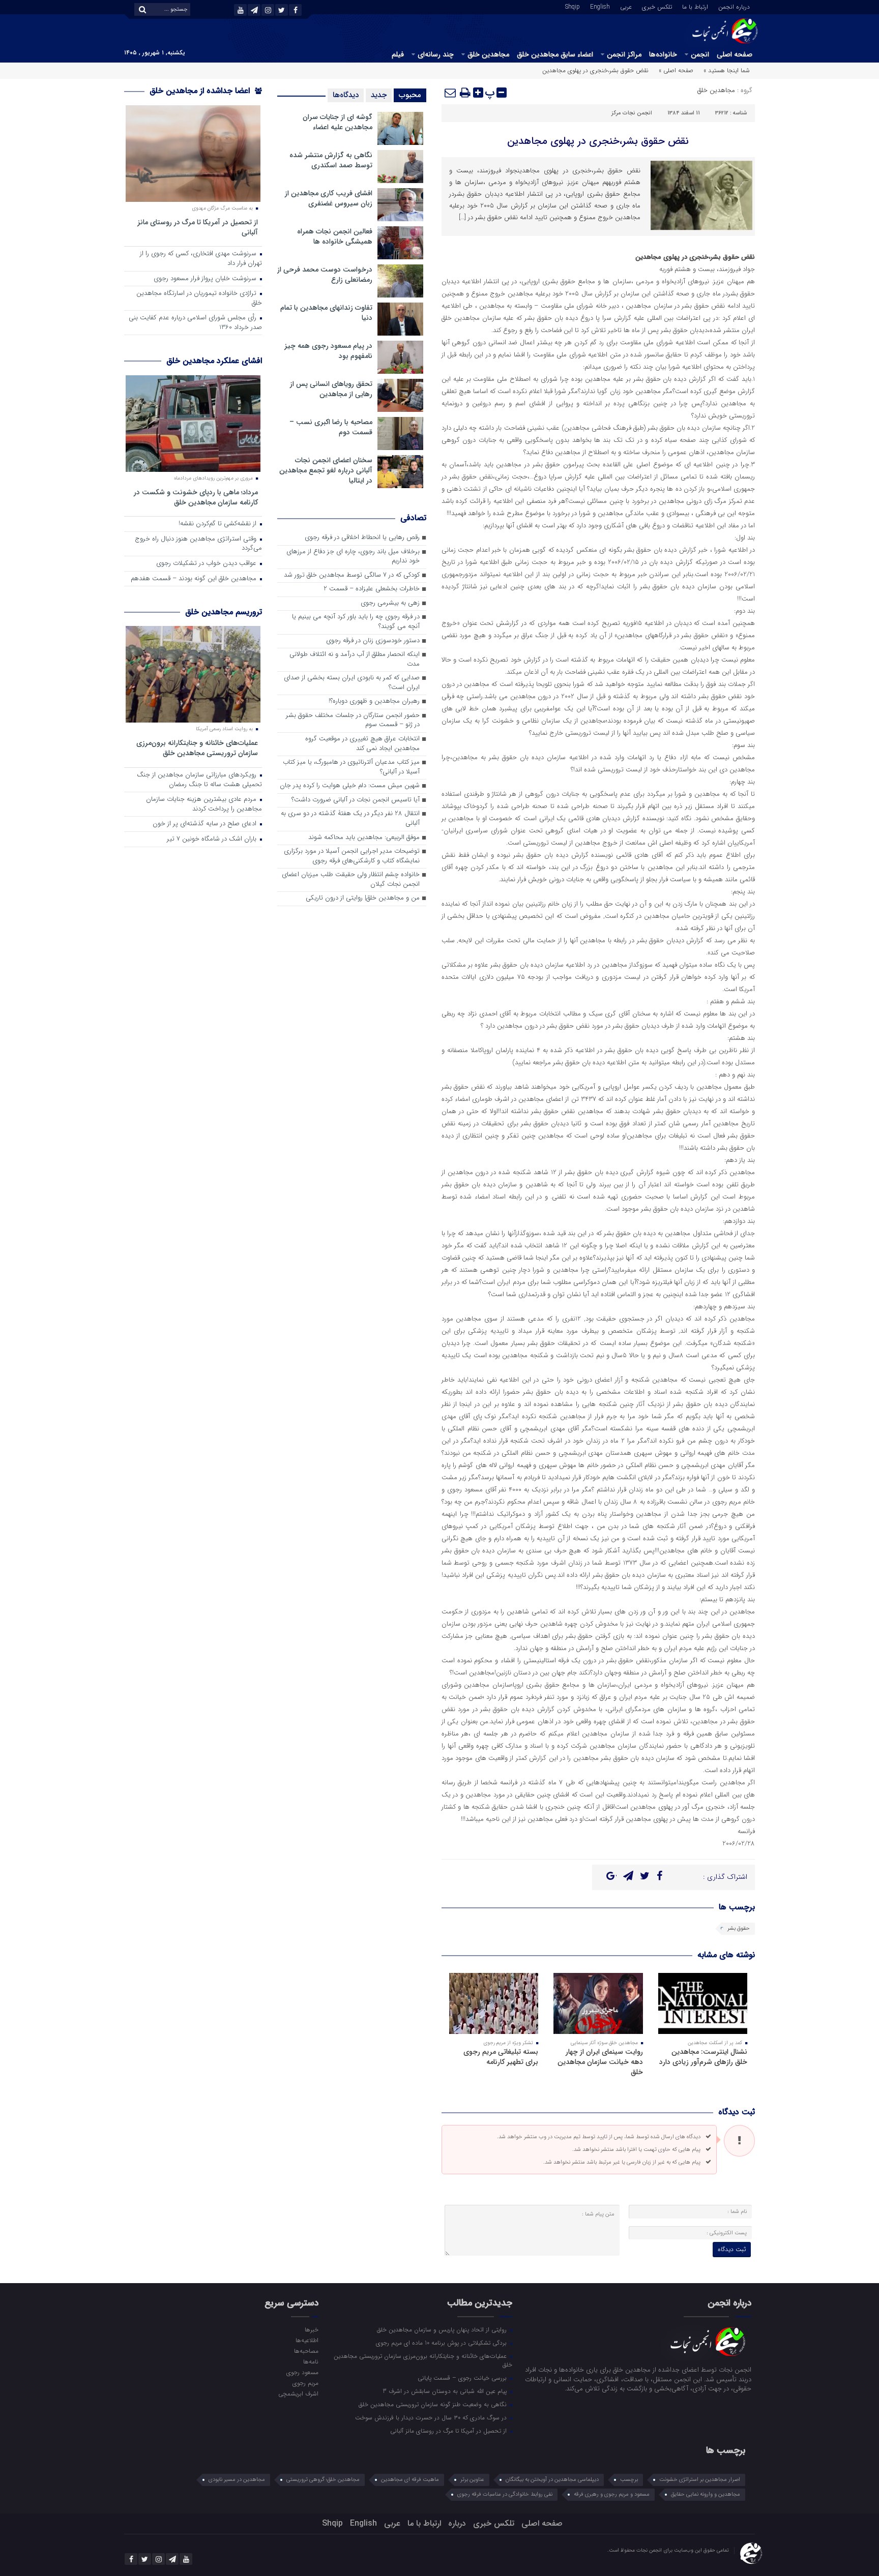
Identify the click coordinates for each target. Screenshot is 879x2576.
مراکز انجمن (624, 54)
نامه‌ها (311, 2361)
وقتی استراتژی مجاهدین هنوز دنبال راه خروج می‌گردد (198, 544)
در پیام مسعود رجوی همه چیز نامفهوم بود (328, 351)
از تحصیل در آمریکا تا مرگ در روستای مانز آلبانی (198, 227)
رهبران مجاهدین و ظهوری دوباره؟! (374, 701)
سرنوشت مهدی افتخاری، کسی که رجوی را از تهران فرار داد (201, 259)
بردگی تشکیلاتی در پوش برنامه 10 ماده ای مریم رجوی (442, 2343)
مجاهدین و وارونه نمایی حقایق (706, 2494)
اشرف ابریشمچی (298, 2393)
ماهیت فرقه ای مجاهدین (410, 2480)
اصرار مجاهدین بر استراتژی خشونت (700, 2480)
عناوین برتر (472, 2480)
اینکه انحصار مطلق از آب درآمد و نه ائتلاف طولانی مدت (355, 660)
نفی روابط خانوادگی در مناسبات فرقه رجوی (505, 2494)
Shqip (573, 6)
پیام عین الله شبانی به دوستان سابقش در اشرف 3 (446, 2391)
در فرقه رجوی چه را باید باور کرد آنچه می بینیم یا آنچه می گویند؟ (356, 622)
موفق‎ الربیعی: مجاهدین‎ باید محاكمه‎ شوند (364, 838)
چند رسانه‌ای (436, 54)
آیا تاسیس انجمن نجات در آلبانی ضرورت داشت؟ (356, 800)
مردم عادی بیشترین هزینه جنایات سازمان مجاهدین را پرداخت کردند (204, 804)
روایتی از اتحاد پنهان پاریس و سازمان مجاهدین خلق (443, 2329)
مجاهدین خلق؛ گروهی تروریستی (323, 2480)
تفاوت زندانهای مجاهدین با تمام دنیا (326, 313)
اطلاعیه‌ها (307, 2340)
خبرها (311, 2329)
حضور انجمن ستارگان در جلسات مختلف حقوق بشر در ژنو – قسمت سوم (353, 721)
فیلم (398, 54)
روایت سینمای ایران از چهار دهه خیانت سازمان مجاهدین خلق (600, 2062)
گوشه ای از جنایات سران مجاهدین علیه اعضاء (338, 122)
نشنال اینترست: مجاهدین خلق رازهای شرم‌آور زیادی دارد (703, 2057)
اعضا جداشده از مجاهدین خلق (201, 91)
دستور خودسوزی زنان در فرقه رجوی (373, 641)
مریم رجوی (305, 2383)
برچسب (629, 2480)
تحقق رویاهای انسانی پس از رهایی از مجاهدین (331, 389)
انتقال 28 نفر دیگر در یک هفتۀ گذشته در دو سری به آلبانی (350, 819)
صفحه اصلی (735, 54)
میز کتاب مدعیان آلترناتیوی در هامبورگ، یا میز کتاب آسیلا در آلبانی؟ (351, 767)
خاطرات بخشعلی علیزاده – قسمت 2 (372, 589)
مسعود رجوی (302, 2372)
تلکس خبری (657, 6)
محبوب (410, 95)
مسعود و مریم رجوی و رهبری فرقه (612, 2494)
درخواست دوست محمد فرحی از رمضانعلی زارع (325, 275)
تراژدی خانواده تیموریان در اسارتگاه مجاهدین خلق (199, 298)
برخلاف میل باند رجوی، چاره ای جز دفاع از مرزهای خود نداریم (353, 557)
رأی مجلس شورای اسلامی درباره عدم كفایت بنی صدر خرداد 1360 (195, 323)
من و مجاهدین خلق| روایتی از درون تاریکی (363, 898)
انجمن (700, 54)
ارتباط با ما (695, 6)
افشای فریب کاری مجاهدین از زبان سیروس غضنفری (329, 198)
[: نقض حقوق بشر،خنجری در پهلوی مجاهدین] (451, 93)
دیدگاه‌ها (346, 95)
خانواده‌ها (663, 54)
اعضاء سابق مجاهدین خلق (555, 54)
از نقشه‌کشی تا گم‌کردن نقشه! (218, 524)
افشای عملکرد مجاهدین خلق (214, 361)
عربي (626, 6)
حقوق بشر (739, 1928)
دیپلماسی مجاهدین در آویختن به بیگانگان (552, 2480)
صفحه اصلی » (676, 70)
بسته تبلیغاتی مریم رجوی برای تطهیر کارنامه (501, 2057)
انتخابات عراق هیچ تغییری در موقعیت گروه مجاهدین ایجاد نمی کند (362, 744)
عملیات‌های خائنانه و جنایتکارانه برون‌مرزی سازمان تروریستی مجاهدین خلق (197, 748)
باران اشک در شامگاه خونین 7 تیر (213, 839)
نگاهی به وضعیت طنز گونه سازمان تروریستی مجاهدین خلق (434, 2404)
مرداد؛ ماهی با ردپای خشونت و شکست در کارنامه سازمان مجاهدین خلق (196, 497)
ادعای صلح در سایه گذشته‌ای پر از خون (206, 824)
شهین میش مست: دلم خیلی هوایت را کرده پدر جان (350, 786)
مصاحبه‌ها (306, 2351)
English (600, 6)
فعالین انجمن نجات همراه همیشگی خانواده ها (335, 236)
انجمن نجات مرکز (632, 113)
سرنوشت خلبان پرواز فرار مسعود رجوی (206, 279)
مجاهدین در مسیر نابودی (237, 2480)
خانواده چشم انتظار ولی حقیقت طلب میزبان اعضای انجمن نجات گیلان (351, 880)
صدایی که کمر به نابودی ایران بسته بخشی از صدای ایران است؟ (352, 683)
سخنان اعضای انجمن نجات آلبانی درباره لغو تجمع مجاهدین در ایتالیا (326, 470)
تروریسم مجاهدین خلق (224, 612)
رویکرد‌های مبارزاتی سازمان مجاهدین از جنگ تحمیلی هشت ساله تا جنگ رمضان (199, 780)
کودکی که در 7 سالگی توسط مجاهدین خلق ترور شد (352, 575)
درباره (457, 2523)
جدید (379, 95)
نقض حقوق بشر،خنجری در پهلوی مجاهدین (598, 141)
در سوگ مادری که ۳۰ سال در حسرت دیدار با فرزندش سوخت (432, 2417)
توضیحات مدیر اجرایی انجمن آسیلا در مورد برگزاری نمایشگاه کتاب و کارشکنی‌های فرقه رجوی (352, 856)
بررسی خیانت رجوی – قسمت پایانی (463, 2378)
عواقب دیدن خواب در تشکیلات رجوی (207, 564)
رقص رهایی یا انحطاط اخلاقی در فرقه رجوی (362, 538)
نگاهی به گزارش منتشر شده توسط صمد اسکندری (331, 160)
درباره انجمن (734, 6)
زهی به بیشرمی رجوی (390, 603)
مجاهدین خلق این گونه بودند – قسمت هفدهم (195, 579)
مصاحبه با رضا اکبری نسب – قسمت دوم (331, 427)
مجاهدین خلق (488, 54)
